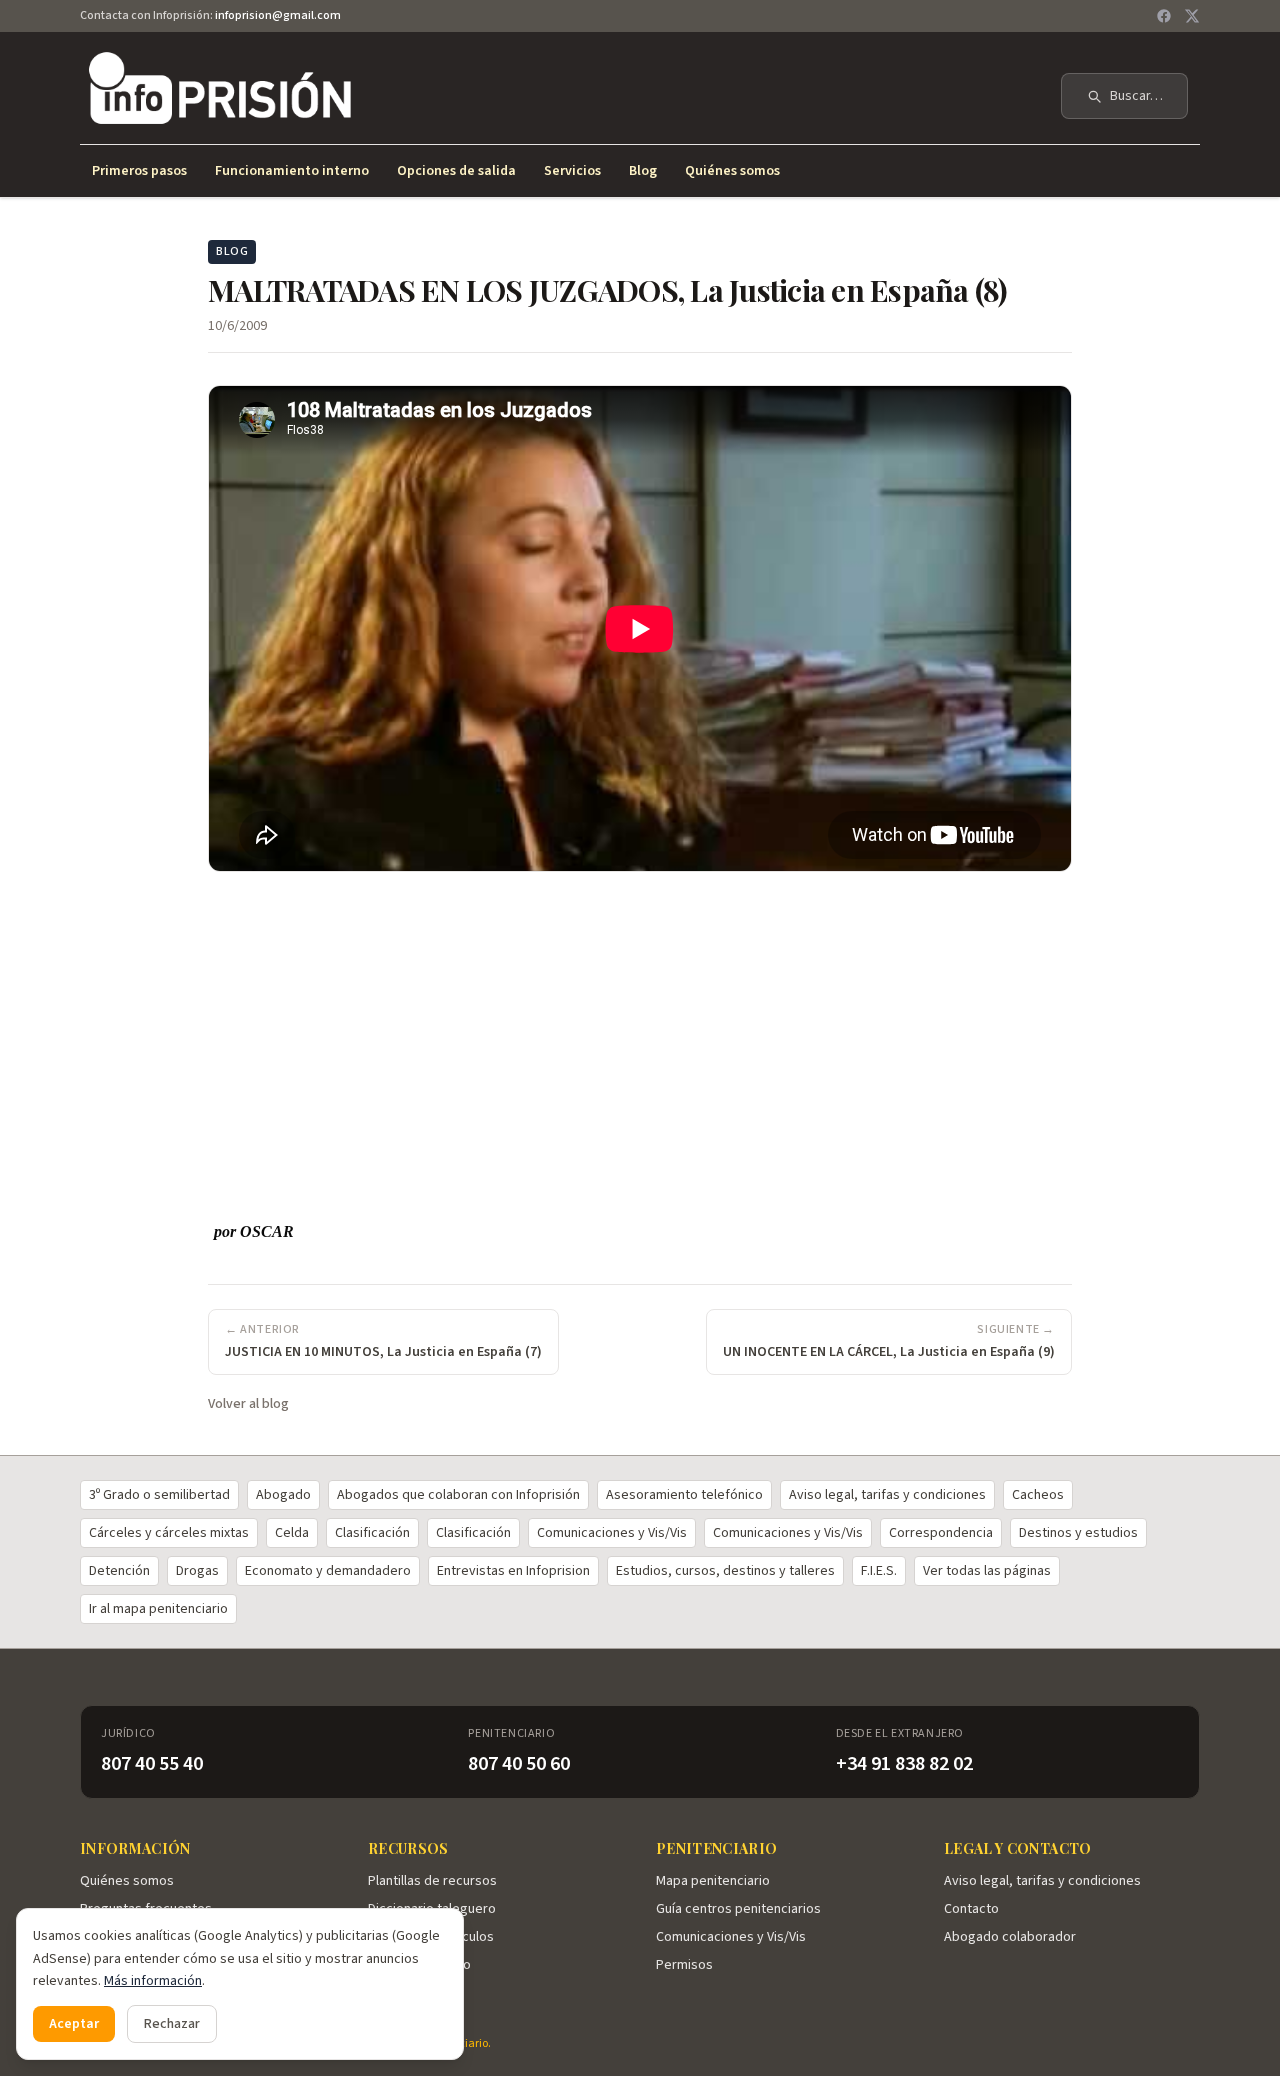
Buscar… (1136, 96)
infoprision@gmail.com (278, 15)
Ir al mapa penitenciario (158, 1609)
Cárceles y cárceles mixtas (169, 1533)
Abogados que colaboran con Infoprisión (458, 1495)
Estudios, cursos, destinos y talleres (725, 1571)
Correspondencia (941, 1533)
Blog (643, 171)
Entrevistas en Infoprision (513, 1571)
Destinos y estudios (1078, 1533)
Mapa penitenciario (713, 1881)
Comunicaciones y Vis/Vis (612, 1533)
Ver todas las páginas (987, 1571)
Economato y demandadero (328, 1571)
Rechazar (172, 2024)
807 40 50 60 (519, 1764)
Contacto (971, 1909)
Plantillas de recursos (432, 1881)
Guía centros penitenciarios (738, 1909)
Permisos (684, 1965)
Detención (119, 1571)
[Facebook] (1164, 16)
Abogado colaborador (1010, 1937)
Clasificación (372, 1533)
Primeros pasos (139, 171)
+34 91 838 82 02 (904, 1764)
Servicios (572, 171)
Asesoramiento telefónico (684, 1495)
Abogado (283, 1495)
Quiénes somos (732, 171)
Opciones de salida (456, 171)
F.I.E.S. (879, 1571)
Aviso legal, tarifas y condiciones (887, 1495)
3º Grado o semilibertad (159, 1495)
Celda (292, 1533)
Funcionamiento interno (292, 171)
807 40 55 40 (152, 1764)
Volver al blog (248, 1404)
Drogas (197, 1571)
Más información (153, 1981)
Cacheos (1038, 1495)
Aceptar (74, 2024)
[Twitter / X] (1192, 16)
